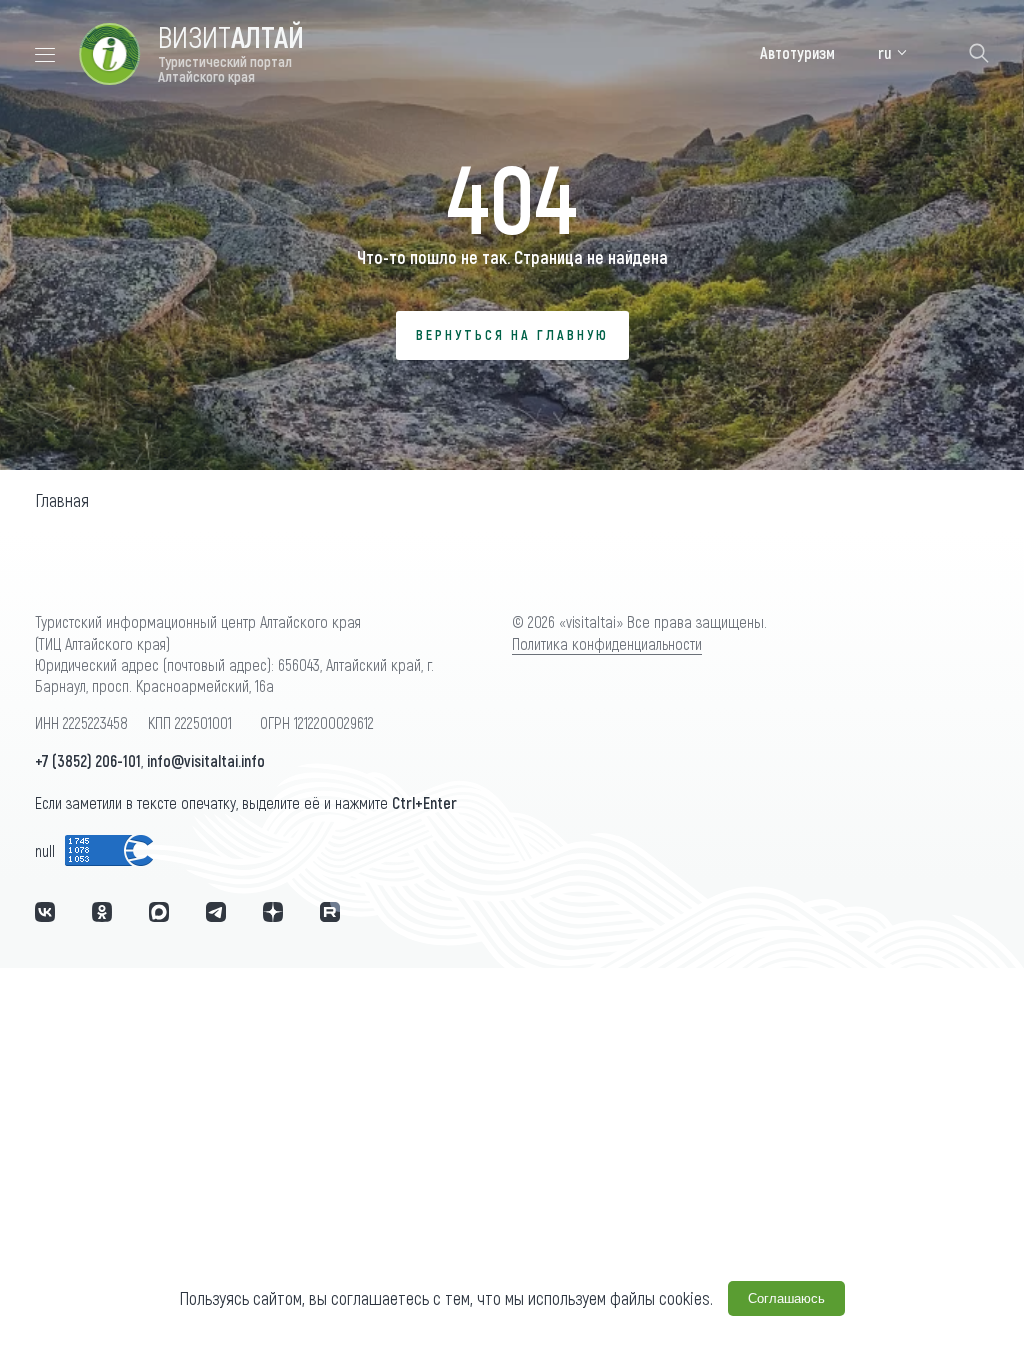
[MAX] (159, 912)
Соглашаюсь (786, 1298)
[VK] (45, 912)
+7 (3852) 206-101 (88, 760)
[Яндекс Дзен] (273, 912)
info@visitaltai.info (206, 760)
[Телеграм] (216, 912)
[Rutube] (330, 912)
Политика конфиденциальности (607, 643)
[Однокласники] (102, 912)
